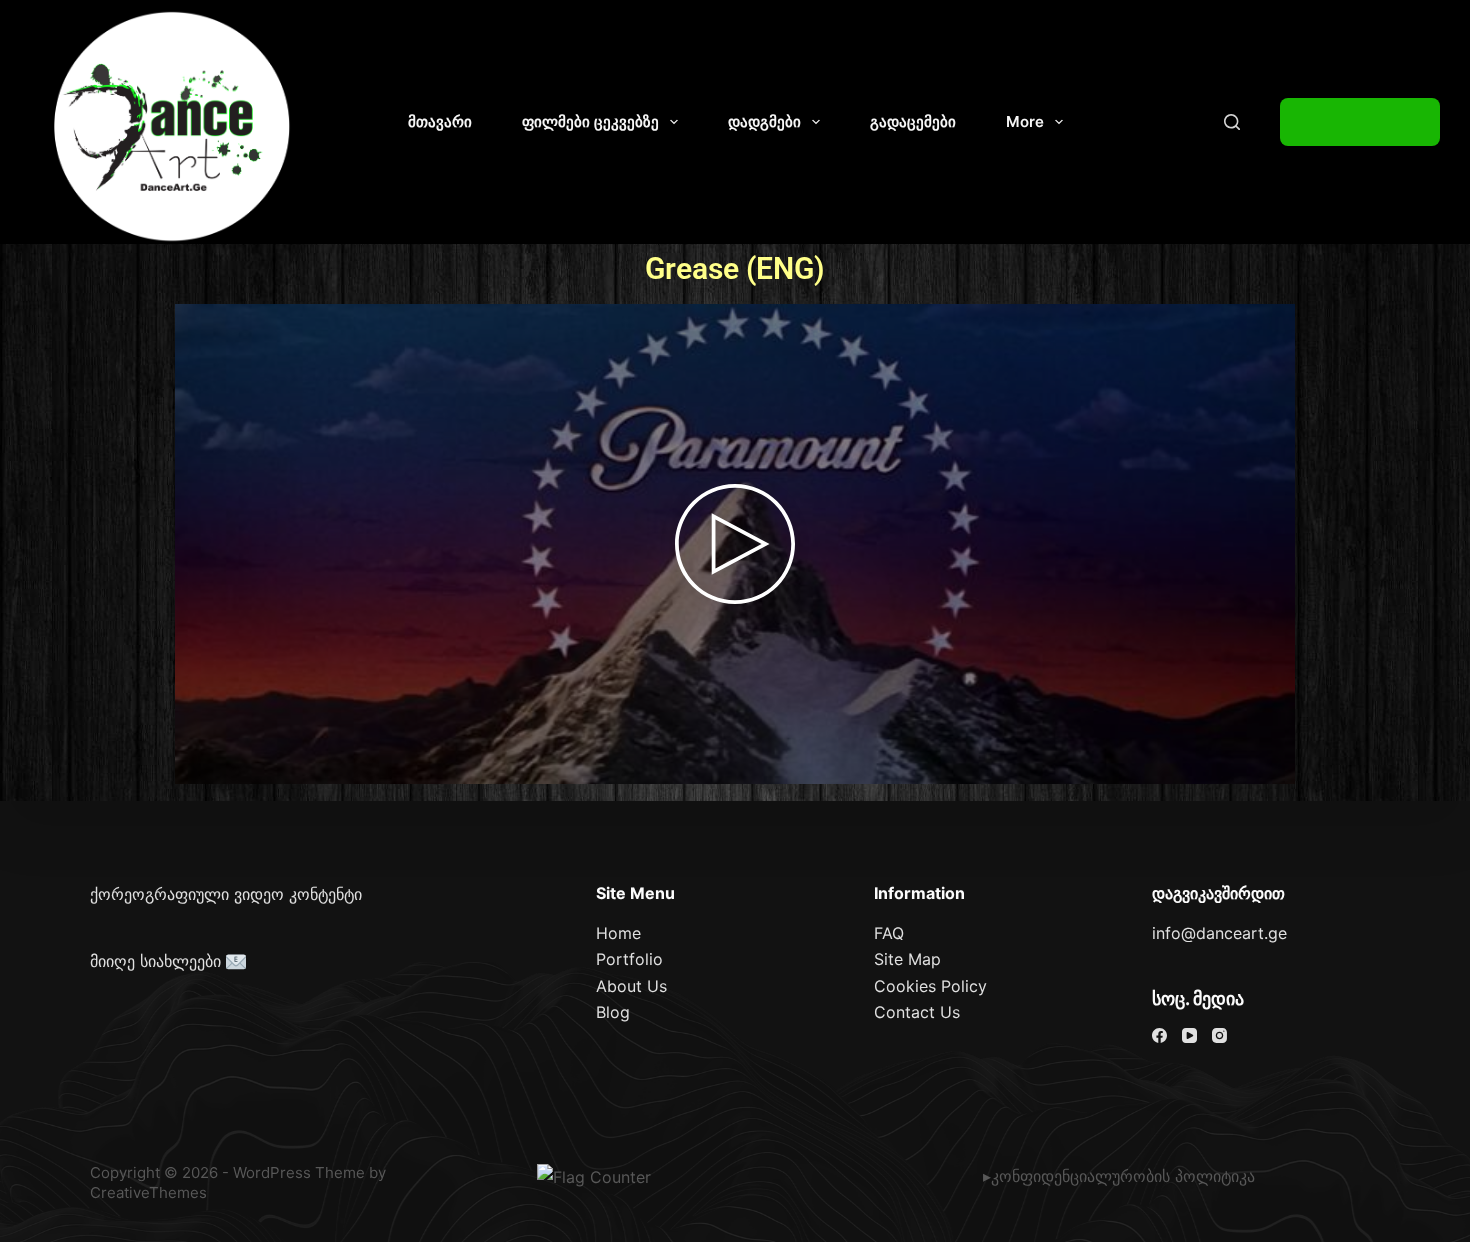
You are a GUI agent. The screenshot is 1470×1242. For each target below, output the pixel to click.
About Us (631, 986)
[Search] (1232, 122)
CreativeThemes (148, 1192)
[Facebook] (1159, 1035)
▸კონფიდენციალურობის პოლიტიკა (1119, 1176)
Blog (613, 1012)
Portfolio (629, 959)
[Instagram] (1219, 1035)
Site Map (907, 959)
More (1025, 121)
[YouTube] (1189, 1035)
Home (618, 933)
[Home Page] (173, 127)
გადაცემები (913, 121)
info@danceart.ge (1219, 933)
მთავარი (440, 121)
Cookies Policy (930, 986)
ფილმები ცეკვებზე (590, 121)
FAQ (889, 933)
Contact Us (917, 1012)
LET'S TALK (1360, 122)
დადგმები (764, 121)
